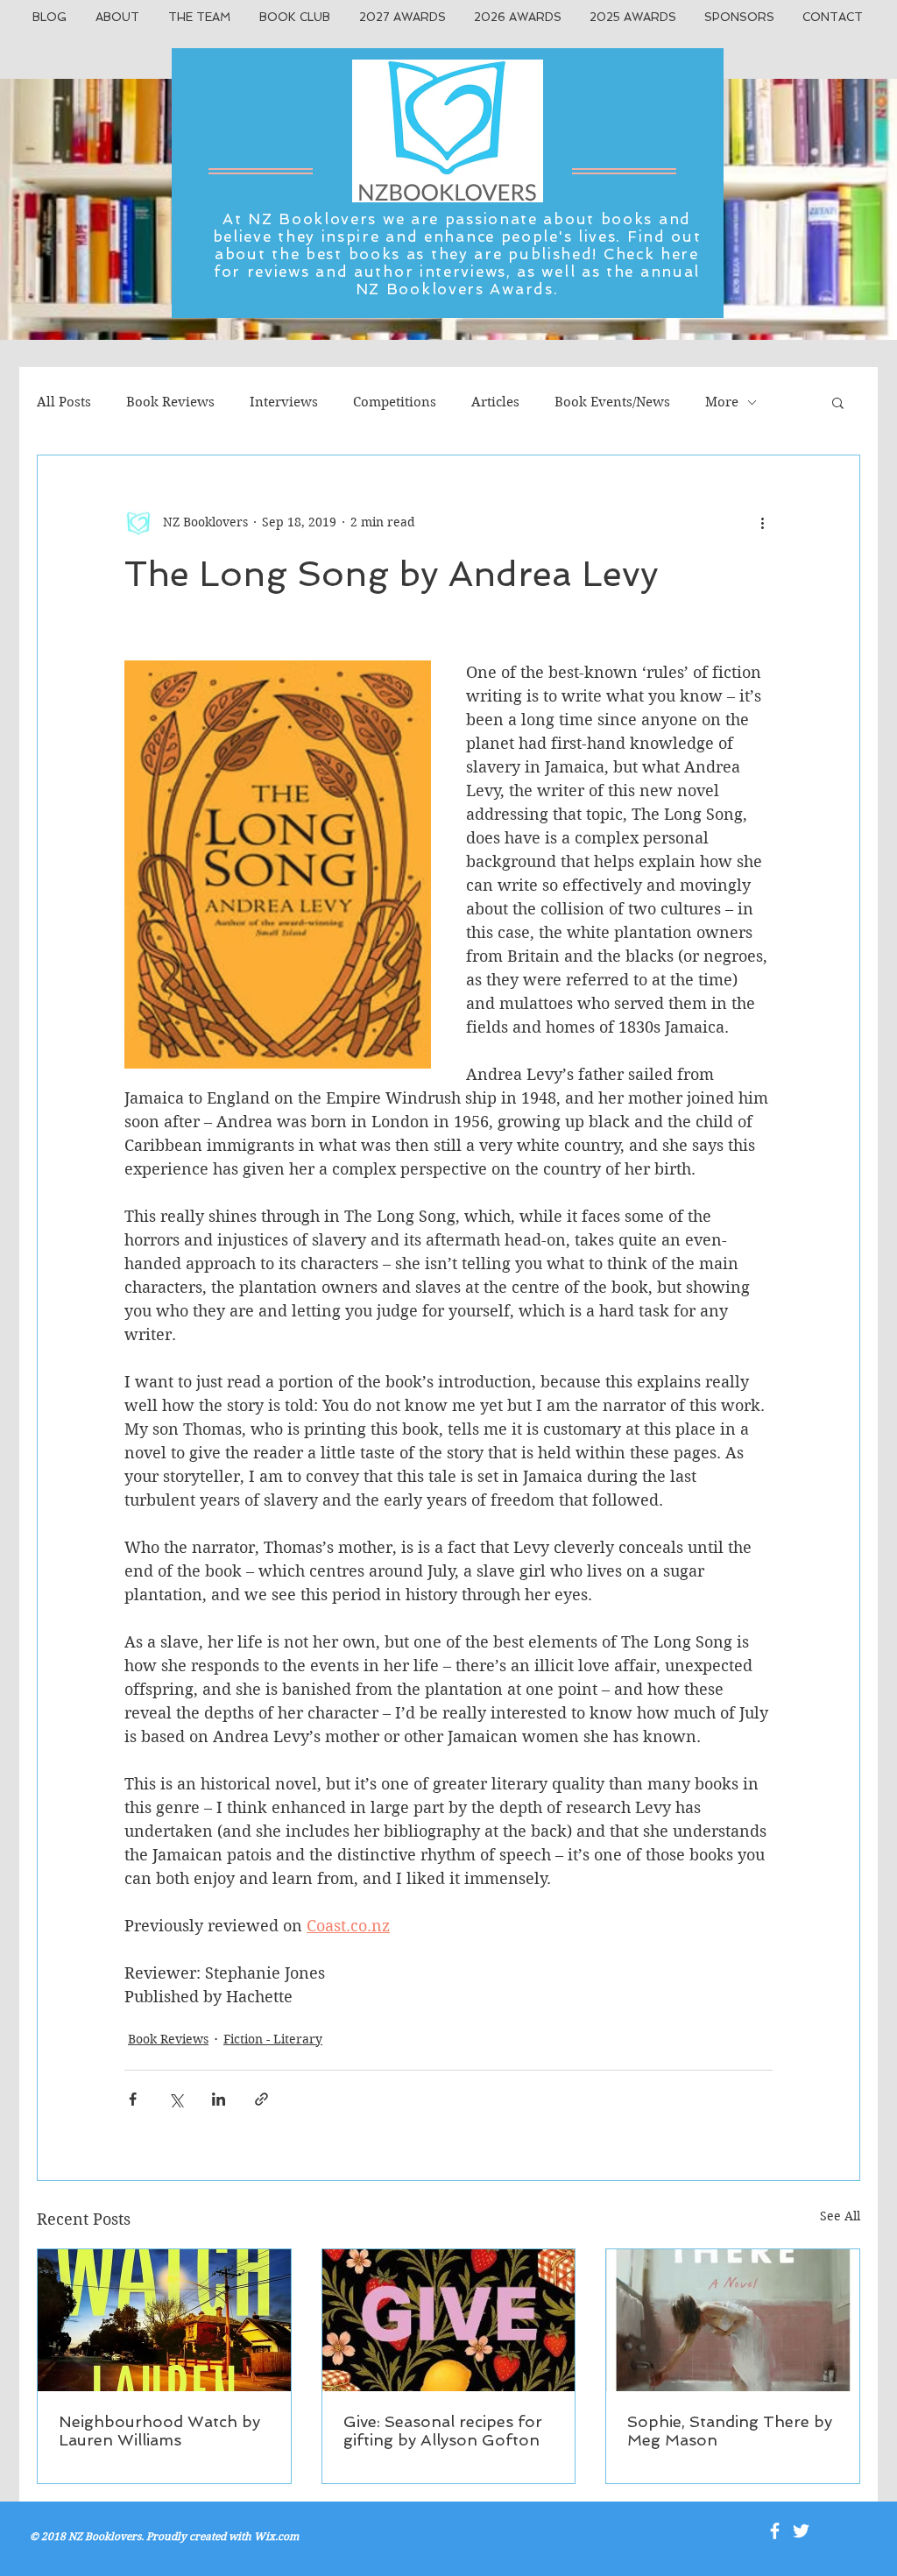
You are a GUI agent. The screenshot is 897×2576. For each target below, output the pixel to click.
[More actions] (762, 522)
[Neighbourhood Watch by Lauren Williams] (164, 2320)
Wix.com (276, 2536)
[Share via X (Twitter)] (176, 2099)
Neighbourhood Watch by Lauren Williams (159, 2431)
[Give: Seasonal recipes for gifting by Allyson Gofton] (449, 2320)
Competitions (395, 402)
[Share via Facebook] (133, 2099)
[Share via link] (261, 2099)
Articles (495, 402)
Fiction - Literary (273, 2039)
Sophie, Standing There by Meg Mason (730, 2431)
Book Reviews (170, 402)
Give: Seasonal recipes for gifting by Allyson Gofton (443, 2431)
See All (840, 2216)
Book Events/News (612, 402)
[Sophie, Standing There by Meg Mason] (733, 2320)
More (722, 402)
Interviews (284, 402)
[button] (838, 402)
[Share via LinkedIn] (219, 2099)
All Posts (64, 402)
